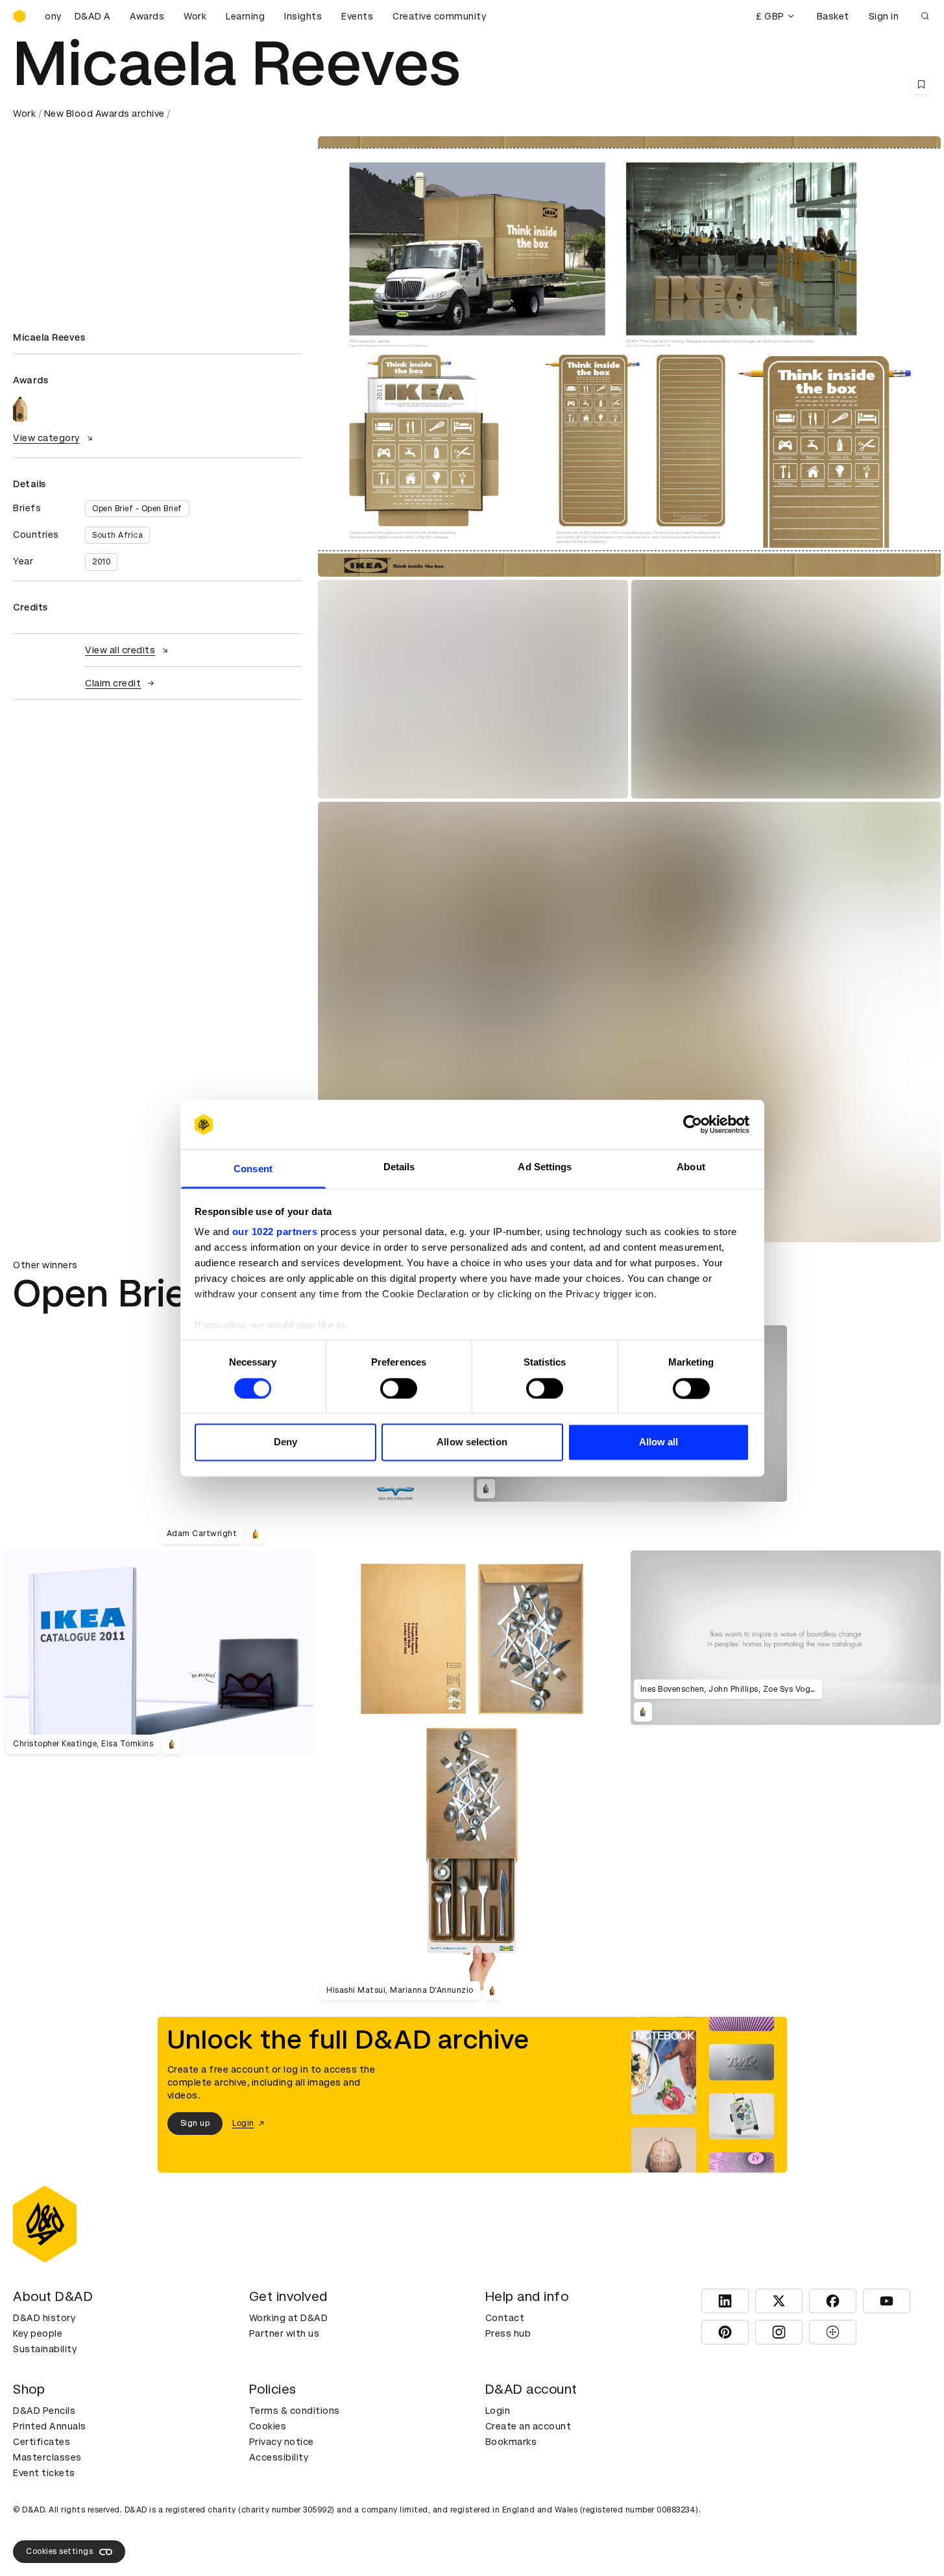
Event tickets (44, 2473)
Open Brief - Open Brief (137, 509)
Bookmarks (511, 2442)
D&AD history (44, 2318)
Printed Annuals (50, 2426)
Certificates (42, 2442)
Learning (245, 16)
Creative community (439, 16)
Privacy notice (282, 2442)
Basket (833, 16)
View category (46, 438)
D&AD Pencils (44, 2411)
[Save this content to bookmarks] (921, 84)
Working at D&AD (289, 2318)
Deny (285, 1442)
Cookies (268, 2426)
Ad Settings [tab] (545, 1167)
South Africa (117, 535)
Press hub (508, 2333)
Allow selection (472, 1442)
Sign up (195, 2123)
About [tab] (691, 1167)
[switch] (399, 1388)
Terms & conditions (295, 2411)
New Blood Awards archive (104, 114)
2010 (101, 562)
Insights (303, 16)
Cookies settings (59, 2551)
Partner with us (284, 2333)
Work (195, 16)
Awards (147, 16)
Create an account (528, 2426)
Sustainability (45, 2349)
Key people (38, 2333)
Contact (505, 2318)
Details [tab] (399, 1167)
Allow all (659, 1442)
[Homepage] (19, 16)
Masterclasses (47, 2457)
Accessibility (279, 2457)
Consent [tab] (253, 1169)
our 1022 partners (275, 1232)
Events (357, 16)
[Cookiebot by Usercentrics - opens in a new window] (693, 1124)
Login (498, 2411)
